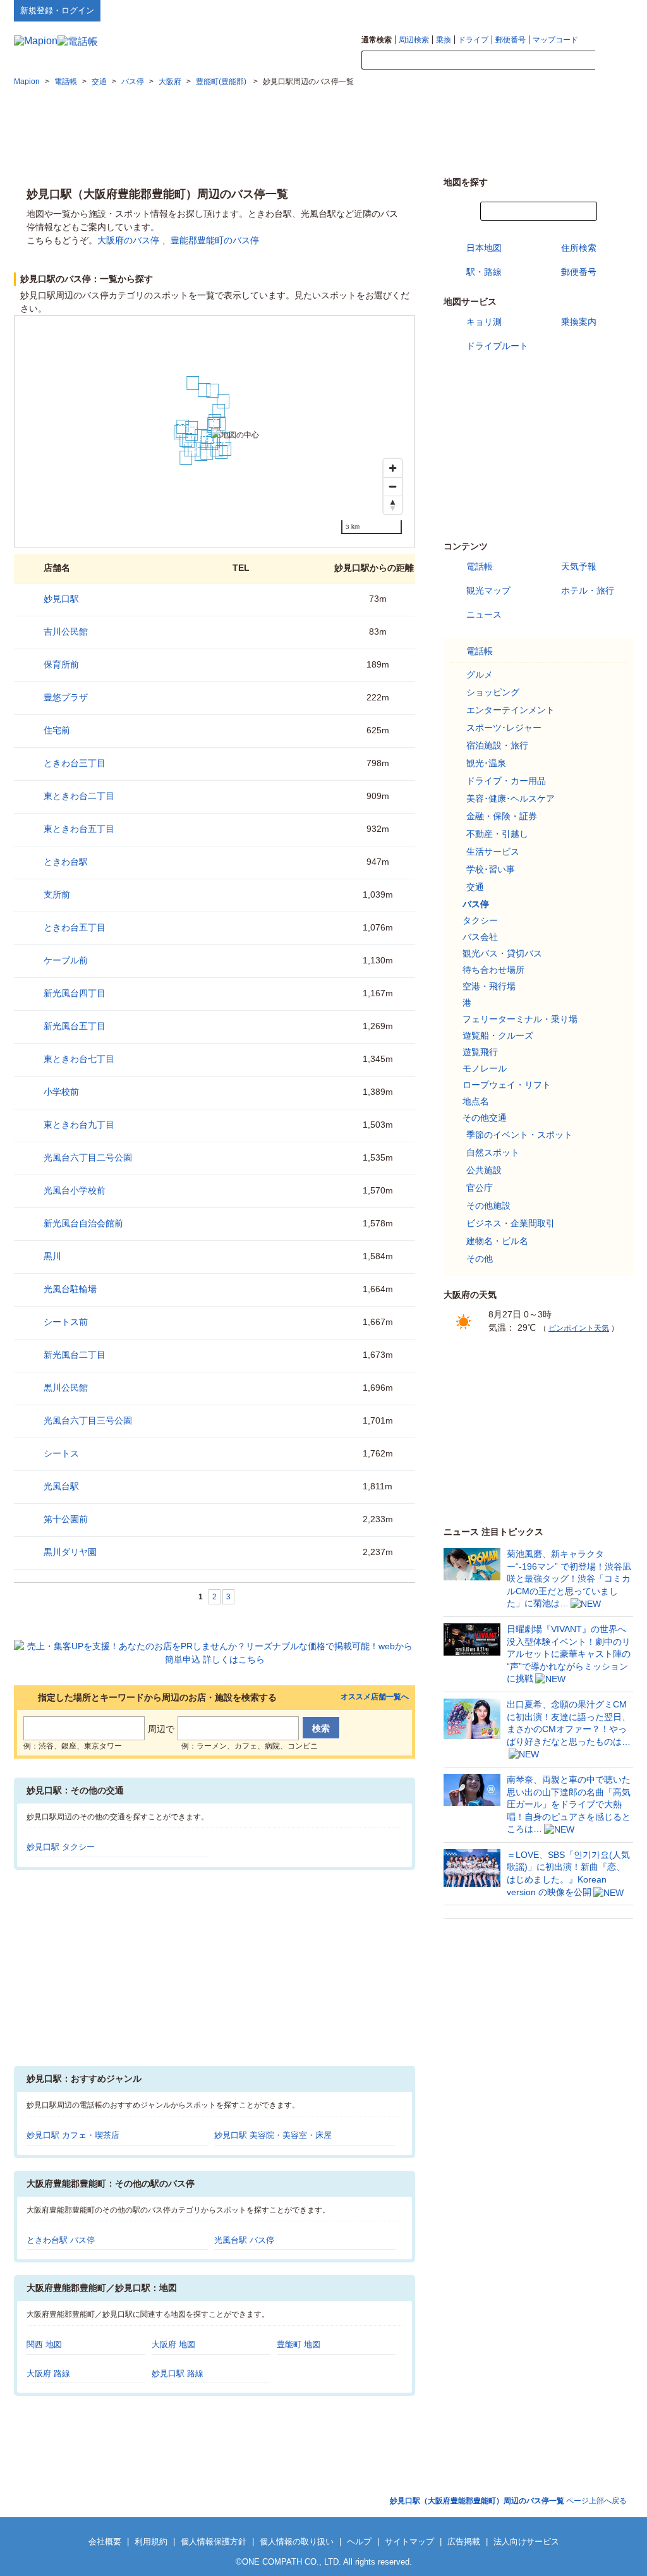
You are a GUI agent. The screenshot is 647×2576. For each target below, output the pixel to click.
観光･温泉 (486, 763)
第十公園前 (66, 1519)
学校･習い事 (491, 869)
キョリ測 (484, 322)
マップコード (555, 40)
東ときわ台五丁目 (79, 829)
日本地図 (484, 248)
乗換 (444, 40)
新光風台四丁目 (75, 993)
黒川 (52, 1256)
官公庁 (480, 1188)
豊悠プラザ (66, 697)
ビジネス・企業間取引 (511, 1223)
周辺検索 (414, 40)
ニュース (484, 614)
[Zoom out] (393, 486)
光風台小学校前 (75, 1190)
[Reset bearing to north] (393, 505)
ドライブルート (497, 346)
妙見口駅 (61, 599)
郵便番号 (511, 40)
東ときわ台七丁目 (79, 1059)
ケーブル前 (66, 960)
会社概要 (105, 2542)
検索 (614, 61)
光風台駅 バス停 (244, 2240)
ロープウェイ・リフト (507, 1085)
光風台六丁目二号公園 (88, 1157)
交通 (475, 887)
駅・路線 (484, 272)
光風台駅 (61, 1486)
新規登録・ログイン (57, 10)
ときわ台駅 (66, 862)
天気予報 (579, 566)
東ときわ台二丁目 (79, 796)
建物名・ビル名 (497, 1241)
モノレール (485, 1068)
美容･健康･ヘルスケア (511, 798)
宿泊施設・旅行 (497, 745)
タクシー (480, 920)
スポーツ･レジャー (504, 728)
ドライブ (473, 40)
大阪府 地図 (173, 2344)
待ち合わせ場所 (493, 970)
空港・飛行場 (489, 986)
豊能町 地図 (299, 2344)
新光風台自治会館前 (83, 1223)
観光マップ (488, 590)
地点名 (476, 1101)
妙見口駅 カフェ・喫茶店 (73, 2135)
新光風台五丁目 (75, 1026)
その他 (480, 1259)
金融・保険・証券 (502, 816)
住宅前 (57, 730)
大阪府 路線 (48, 2373)
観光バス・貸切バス (502, 953)
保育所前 (61, 664)
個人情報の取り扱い (297, 2542)
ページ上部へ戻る (508, 2501)
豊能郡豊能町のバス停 (215, 240)
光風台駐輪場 (70, 1289)
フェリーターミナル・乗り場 (520, 1019)
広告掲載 (464, 2542)
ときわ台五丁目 (75, 927)
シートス (61, 1453)
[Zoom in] (393, 468)
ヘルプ (573, 10)
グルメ (480, 675)
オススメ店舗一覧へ (375, 1697)
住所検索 (579, 248)
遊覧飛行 (480, 1052)
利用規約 (151, 2542)
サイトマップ (612, 10)
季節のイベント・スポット (519, 1135)
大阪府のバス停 (128, 240)
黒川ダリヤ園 (70, 1552)
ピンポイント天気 (579, 1328)
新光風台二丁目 (75, 1355)
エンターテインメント (511, 710)
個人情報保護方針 (214, 2542)
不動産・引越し (497, 834)
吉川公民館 (66, 632)
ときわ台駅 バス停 (61, 2240)
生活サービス (493, 852)
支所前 (57, 894)
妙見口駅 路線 (178, 2373)
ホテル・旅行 (588, 590)
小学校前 (61, 1092)
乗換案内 (579, 322)
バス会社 (480, 937)
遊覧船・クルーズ (498, 1035)
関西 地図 (44, 2344)
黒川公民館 (66, 1388)
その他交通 (485, 1118)
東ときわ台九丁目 (79, 1125)
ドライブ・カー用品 (506, 781)
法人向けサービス (526, 2542)
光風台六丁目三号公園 (88, 1420)
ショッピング (493, 692)
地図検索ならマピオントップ (509, 10)
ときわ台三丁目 (75, 763)
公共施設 (484, 1170)
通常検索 (377, 40)
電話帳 (480, 566)
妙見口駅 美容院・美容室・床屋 (273, 2135)
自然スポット (493, 1152)
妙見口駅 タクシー (61, 1847)
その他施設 (488, 1206)
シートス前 (66, 1322)
